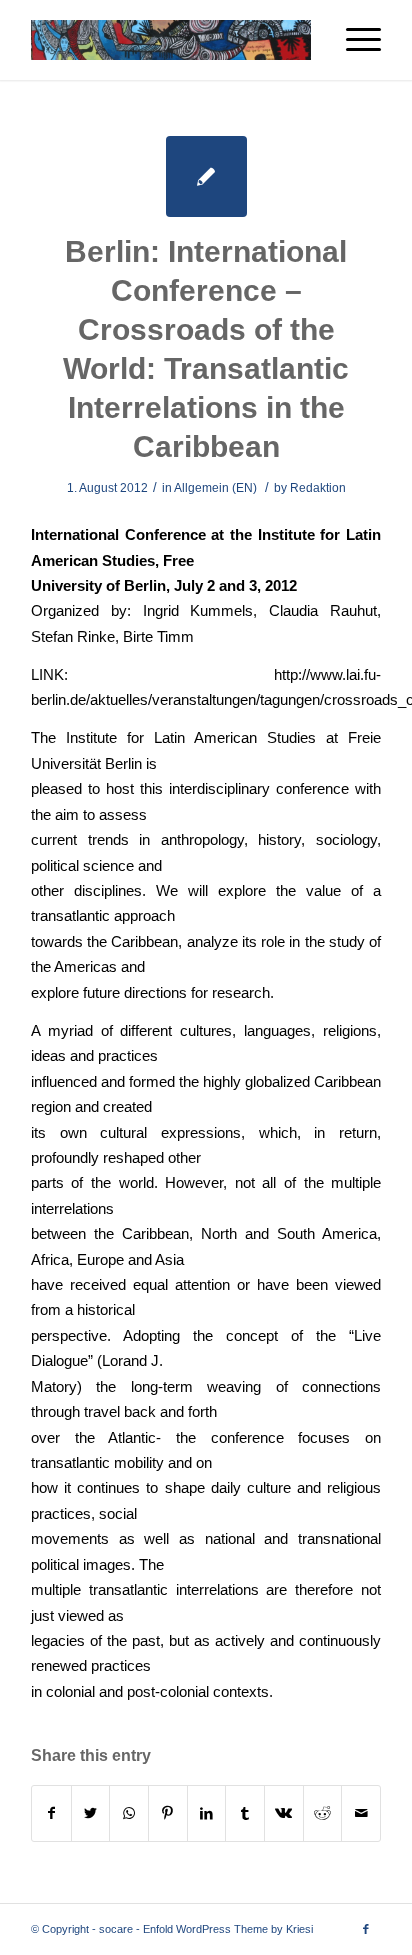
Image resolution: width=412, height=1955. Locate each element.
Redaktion (318, 488)
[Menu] (353, 40)
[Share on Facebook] (51, 1813)
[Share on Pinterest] (168, 1813)
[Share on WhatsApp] (129, 1813)
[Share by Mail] (361, 1813)
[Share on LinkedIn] (207, 1813)
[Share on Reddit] (323, 1813)
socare (116, 1929)
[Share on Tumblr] (245, 1813)
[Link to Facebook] (366, 1929)
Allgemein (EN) (215, 488)
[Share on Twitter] (91, 1813)
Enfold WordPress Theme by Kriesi (228, 1929)
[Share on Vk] (284, 1813)
